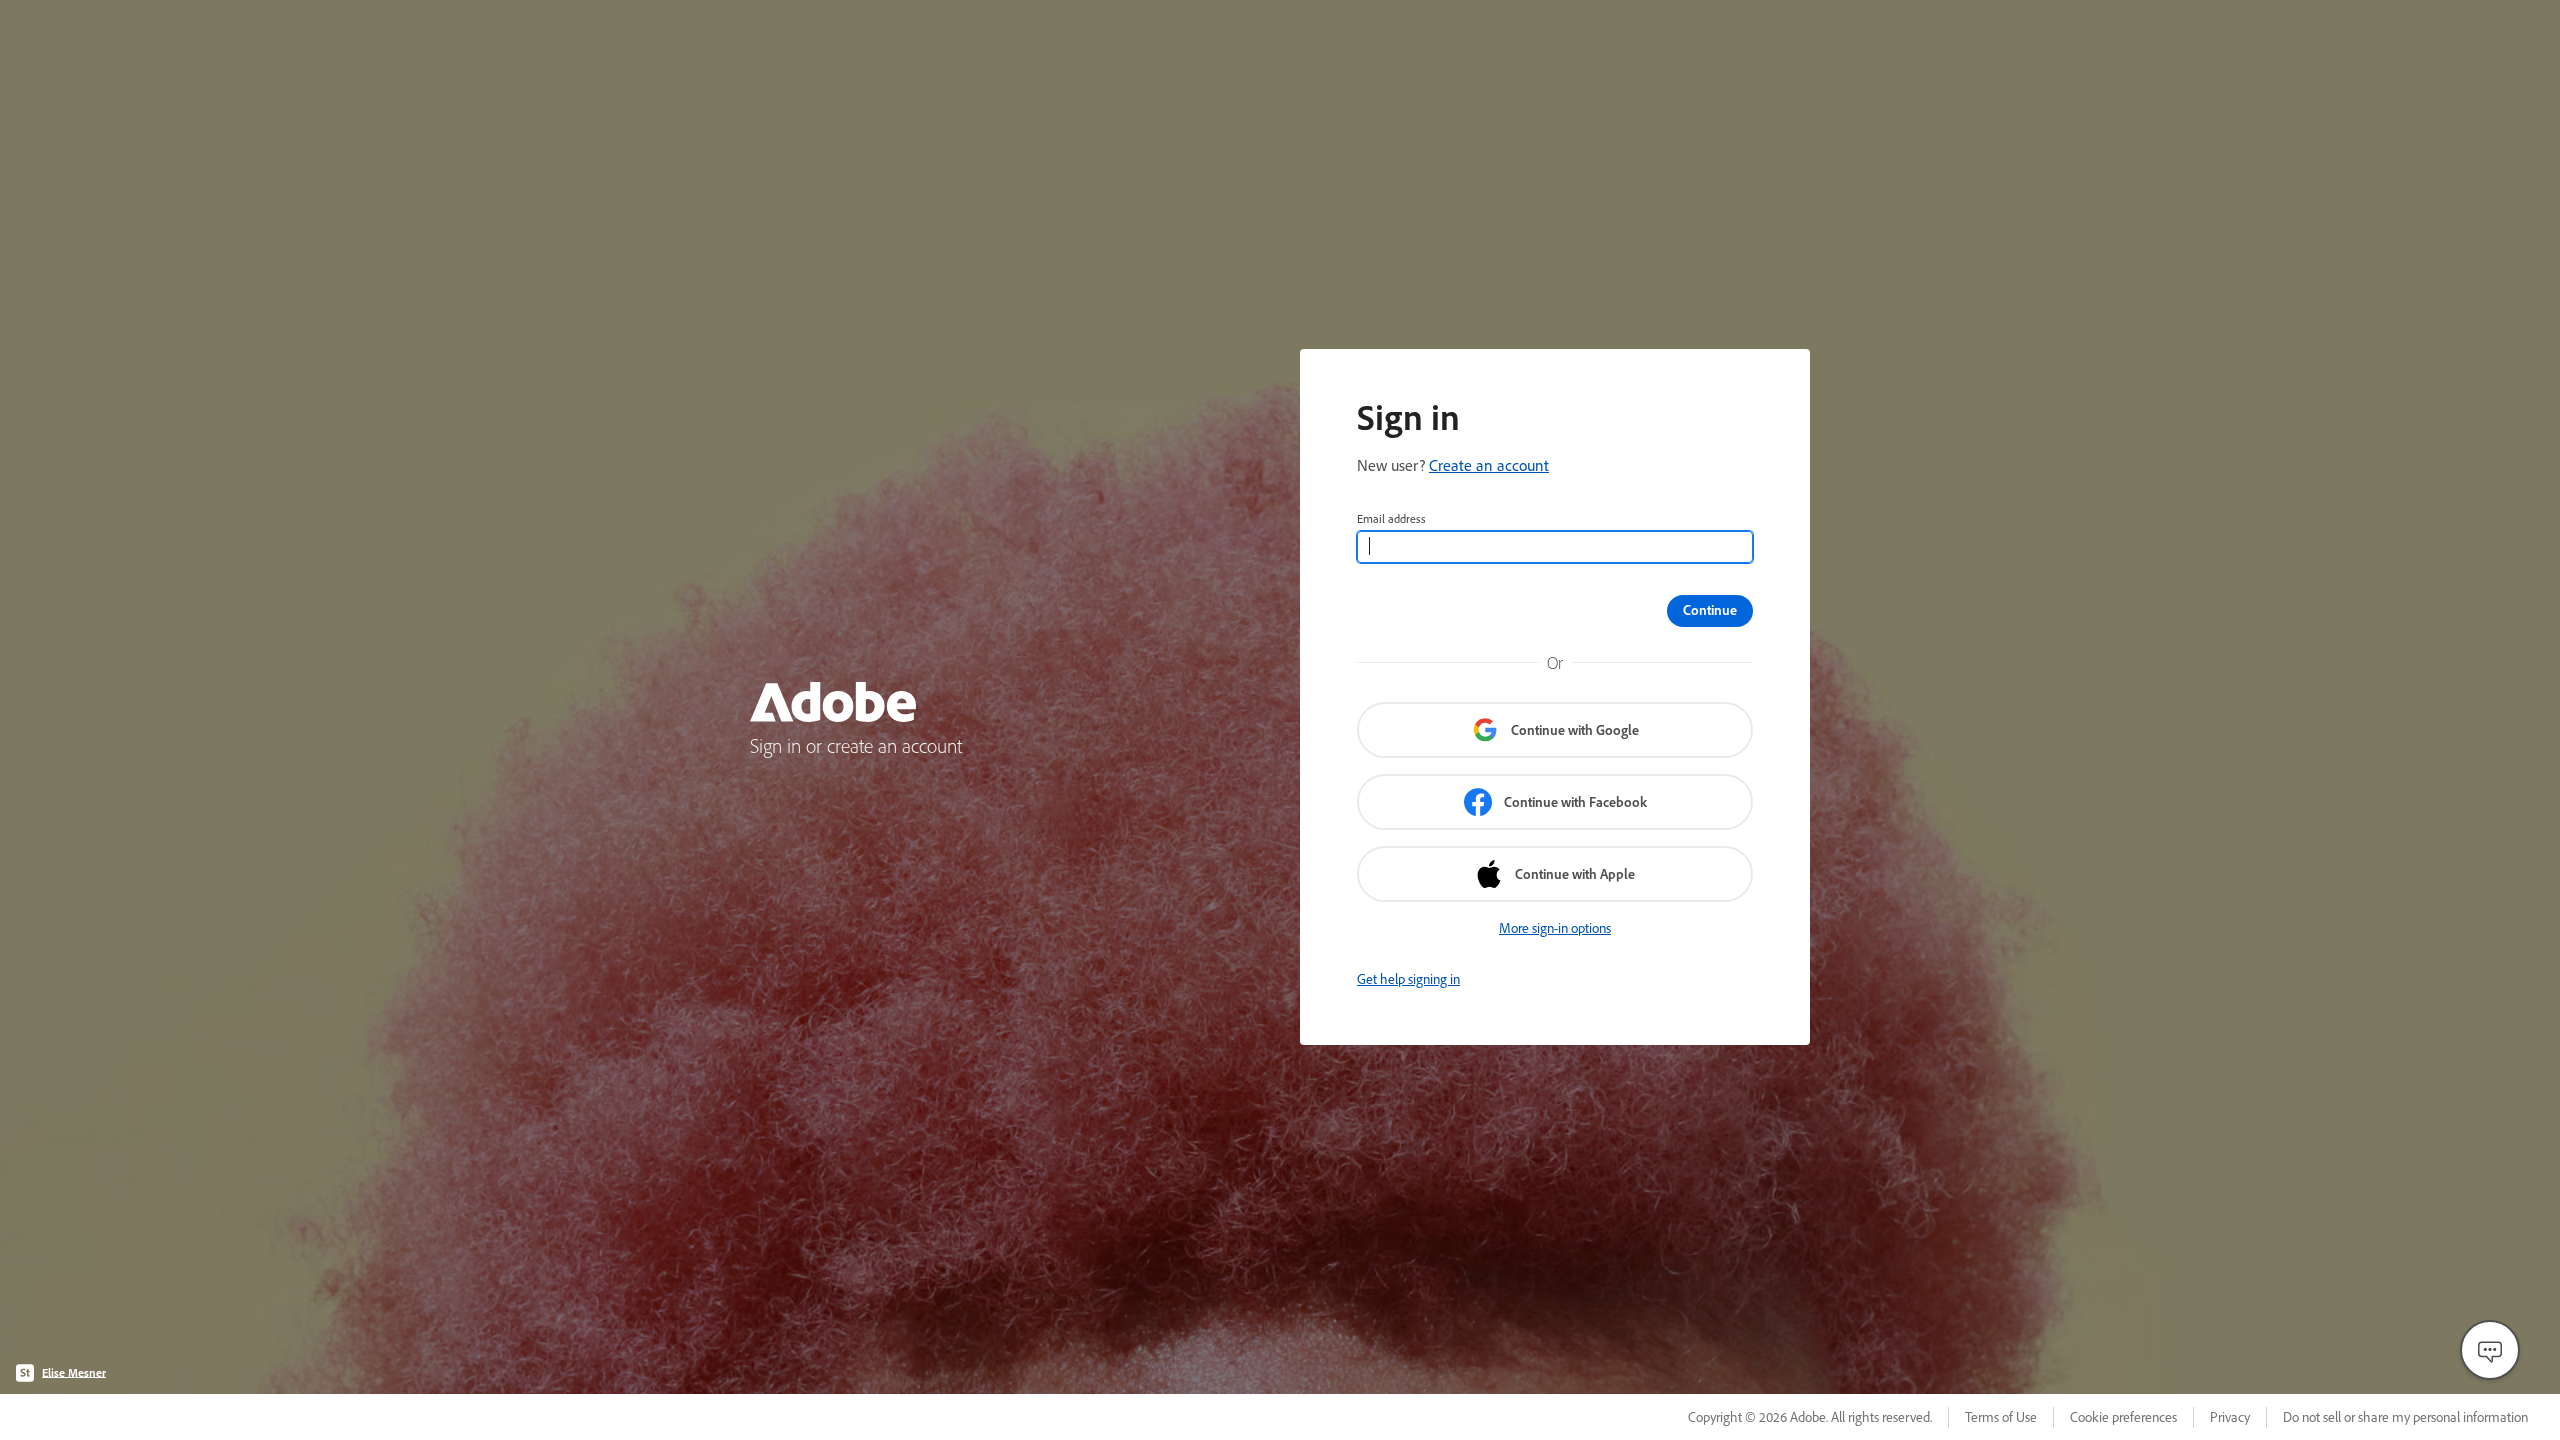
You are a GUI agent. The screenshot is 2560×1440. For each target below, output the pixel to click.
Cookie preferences (2123, 1417)
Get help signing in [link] (1408, 979)
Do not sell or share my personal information (2405, 1417)
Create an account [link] (1489, 465)
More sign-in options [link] (1555, 928)
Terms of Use (2001, 1417)
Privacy (2230, 1417)
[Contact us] (2490, 1350)
